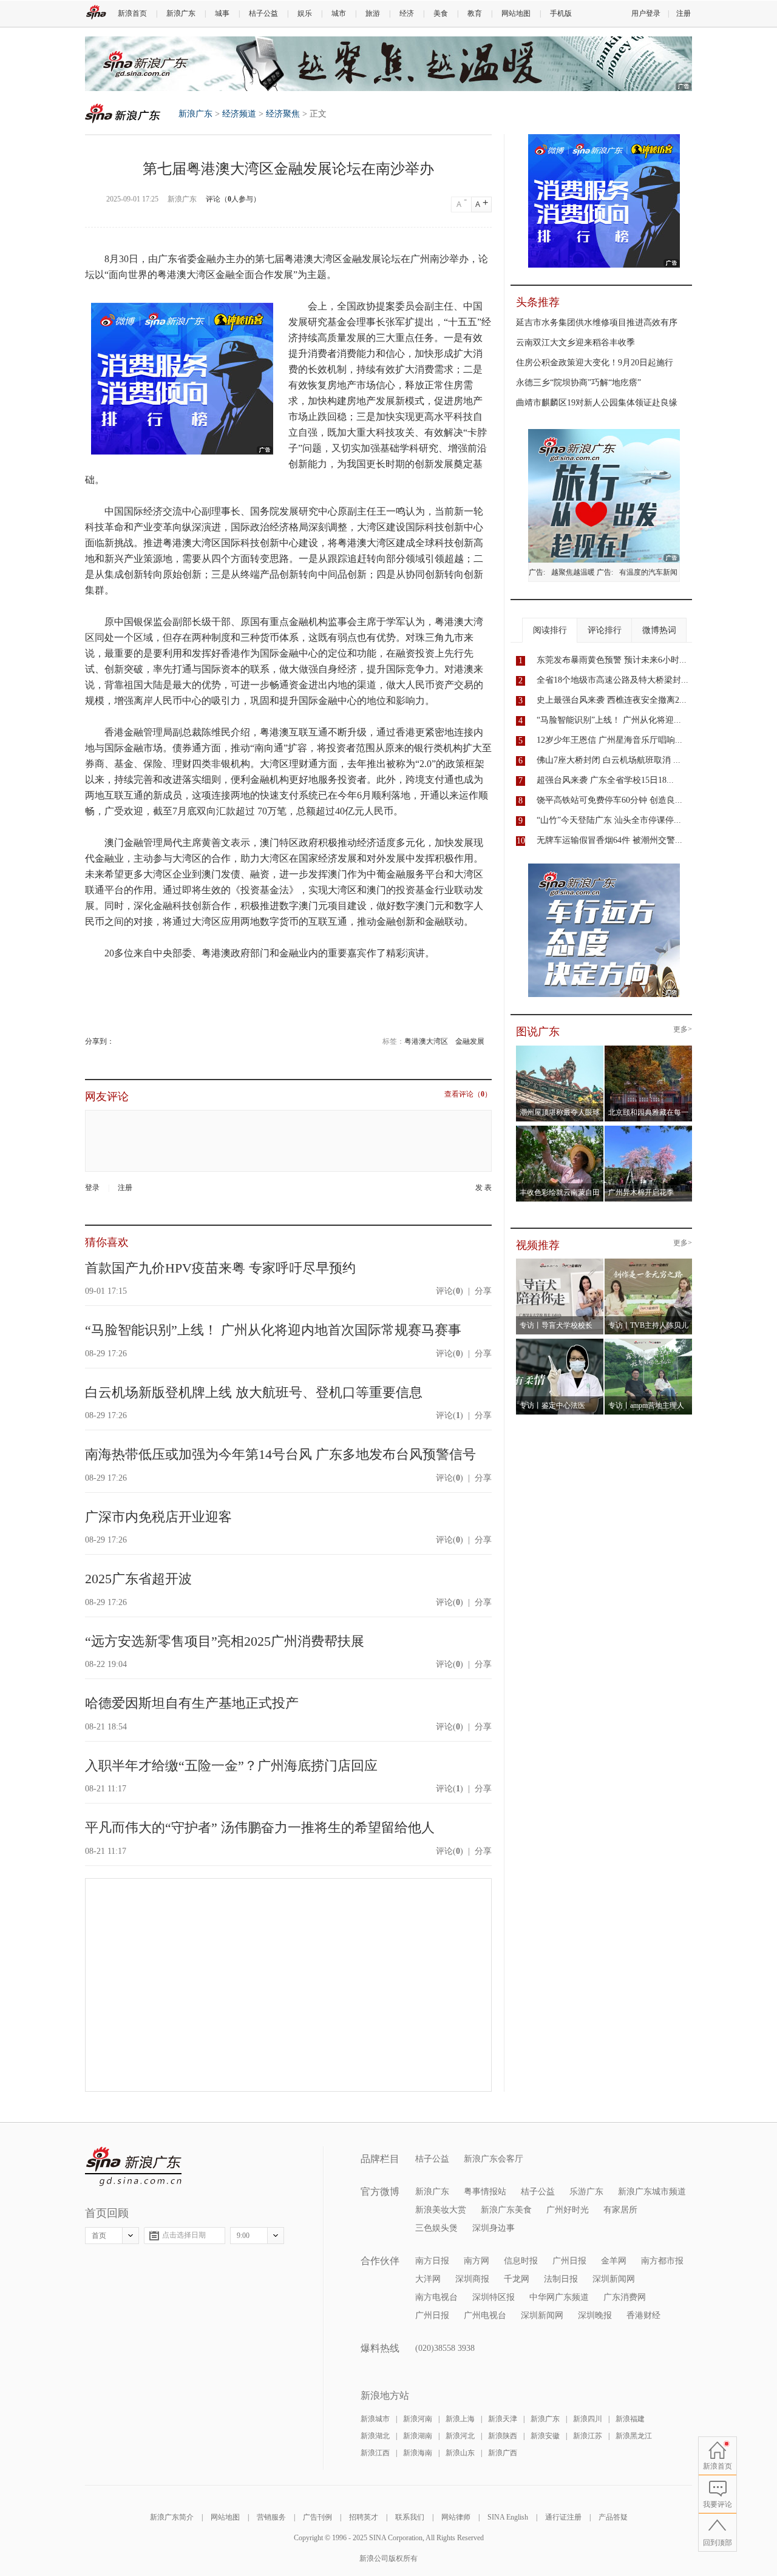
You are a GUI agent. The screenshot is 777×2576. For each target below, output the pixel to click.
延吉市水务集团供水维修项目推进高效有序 (597, 323)
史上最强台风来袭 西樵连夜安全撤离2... (612, 700)
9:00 (243, 2236)
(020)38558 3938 (445, 2348)
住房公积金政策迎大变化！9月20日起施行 (595, 363)
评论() (450, 1291)
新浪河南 (418, 2419)
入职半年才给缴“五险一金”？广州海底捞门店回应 (231, 1766)
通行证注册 (563, 2517)
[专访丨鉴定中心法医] (560, 1342)
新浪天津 (503, 2419)
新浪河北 (460, 2436)
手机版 (561, 13)
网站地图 (516, 13)
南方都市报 (662, 2261)
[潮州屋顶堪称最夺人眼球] (560, 1049)
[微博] (115, 1041)
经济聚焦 (283, 114)
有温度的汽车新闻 (648, 572)
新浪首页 (132, 13)
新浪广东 (181, 13)
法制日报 (561, 2279)
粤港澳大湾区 (426, 1041)
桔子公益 (263, 13)
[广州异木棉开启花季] (649, 1129)
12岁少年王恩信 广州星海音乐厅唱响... (609, 740)
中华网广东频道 (559, 2297)
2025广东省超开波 (138, 1579)
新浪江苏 (588, 2436)
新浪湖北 (375, 2436)
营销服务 (271, 2517)
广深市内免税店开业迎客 (158, 1517)
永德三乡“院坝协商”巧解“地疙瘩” (579, 383)
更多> (683, 1029)
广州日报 (569, 2261)
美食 (441, 13)
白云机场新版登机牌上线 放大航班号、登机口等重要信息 (254, 1392)
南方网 (477, 2261)
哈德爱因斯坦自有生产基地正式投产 (192, 1703)
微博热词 (659, 630)
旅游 (373, 13)
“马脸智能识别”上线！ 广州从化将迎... (609, 720)
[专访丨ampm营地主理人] (649, 1342)
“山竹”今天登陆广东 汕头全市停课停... (609, 820)
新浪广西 (503, 2453)
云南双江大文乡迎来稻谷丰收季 (575, 343)
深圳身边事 (494, 2228)
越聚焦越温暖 (573, 572)
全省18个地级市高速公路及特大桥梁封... (612, 680)
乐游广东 (586, 2192)
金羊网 (614, 2261)
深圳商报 (472, 2279)
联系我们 (410, 2517)
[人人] (122, 1041)
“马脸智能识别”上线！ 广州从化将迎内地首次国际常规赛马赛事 (273, 1330)
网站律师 (456, 2517)
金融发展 (470, 1041)
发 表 (484, 1188)
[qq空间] (119, 1041)
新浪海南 (418, 2453)
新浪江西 (375, 2453)
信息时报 (521, 2261)
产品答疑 (613, 2517)
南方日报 (432, 2261)
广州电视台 (485, 2315)
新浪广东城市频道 (652, 2192)
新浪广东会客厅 (494, 2159)
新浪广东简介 (172, 2517)
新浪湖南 (418, 2436)
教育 (475, 13)
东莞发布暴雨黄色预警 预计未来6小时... (612, 660)
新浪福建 (630, 2419)
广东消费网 (625, 2297)
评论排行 (605, 630)
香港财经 (643, 2315)
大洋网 (428, 2279)
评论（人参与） (233, 199)
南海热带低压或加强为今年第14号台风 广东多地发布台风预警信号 (280, 1454)
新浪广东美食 (506, 2210)
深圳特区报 (494, 2297)
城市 (339, 13)
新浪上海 (460, 2419)
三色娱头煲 (436, 2228)
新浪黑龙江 (634, 2436)
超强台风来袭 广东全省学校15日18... (605, 780)
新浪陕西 (503, 2436)
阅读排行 (550, 630)
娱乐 (305, 13)
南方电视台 (436, 2297)
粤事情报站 (485, 2192)
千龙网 (517, 2279)
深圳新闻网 (614, 2279)
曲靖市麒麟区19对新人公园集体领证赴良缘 (597, 403)
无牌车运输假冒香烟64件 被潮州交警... (609, 840)
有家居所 (620, 2210)
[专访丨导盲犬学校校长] (560, 1262)
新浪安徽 (545, 2436)
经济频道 (239, 114)
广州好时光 (568, 2210)
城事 (222, 13)
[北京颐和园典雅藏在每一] (649, 1049)
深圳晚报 (595, 2315)
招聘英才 (364, 2517)
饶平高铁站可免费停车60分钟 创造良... (609, 800)
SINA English (508, 2517)
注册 (684, 13)
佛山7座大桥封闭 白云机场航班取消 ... (609, 760)
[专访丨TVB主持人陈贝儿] (649, 1262)
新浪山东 (460, 2453)
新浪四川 (588, 2419)
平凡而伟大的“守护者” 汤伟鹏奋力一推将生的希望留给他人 (260, 1827)
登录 (92, 1188)
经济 (407, 13)
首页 (99, 2236)
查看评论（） (468, 1094)
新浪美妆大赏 (441, 2210)
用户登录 (646, 13)
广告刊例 (317, 2517)
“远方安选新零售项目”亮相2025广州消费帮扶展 (225, 1641)
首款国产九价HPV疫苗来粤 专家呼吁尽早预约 (220, 1268)
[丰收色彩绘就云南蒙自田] (560, 1129)
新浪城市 (375, 2419)
